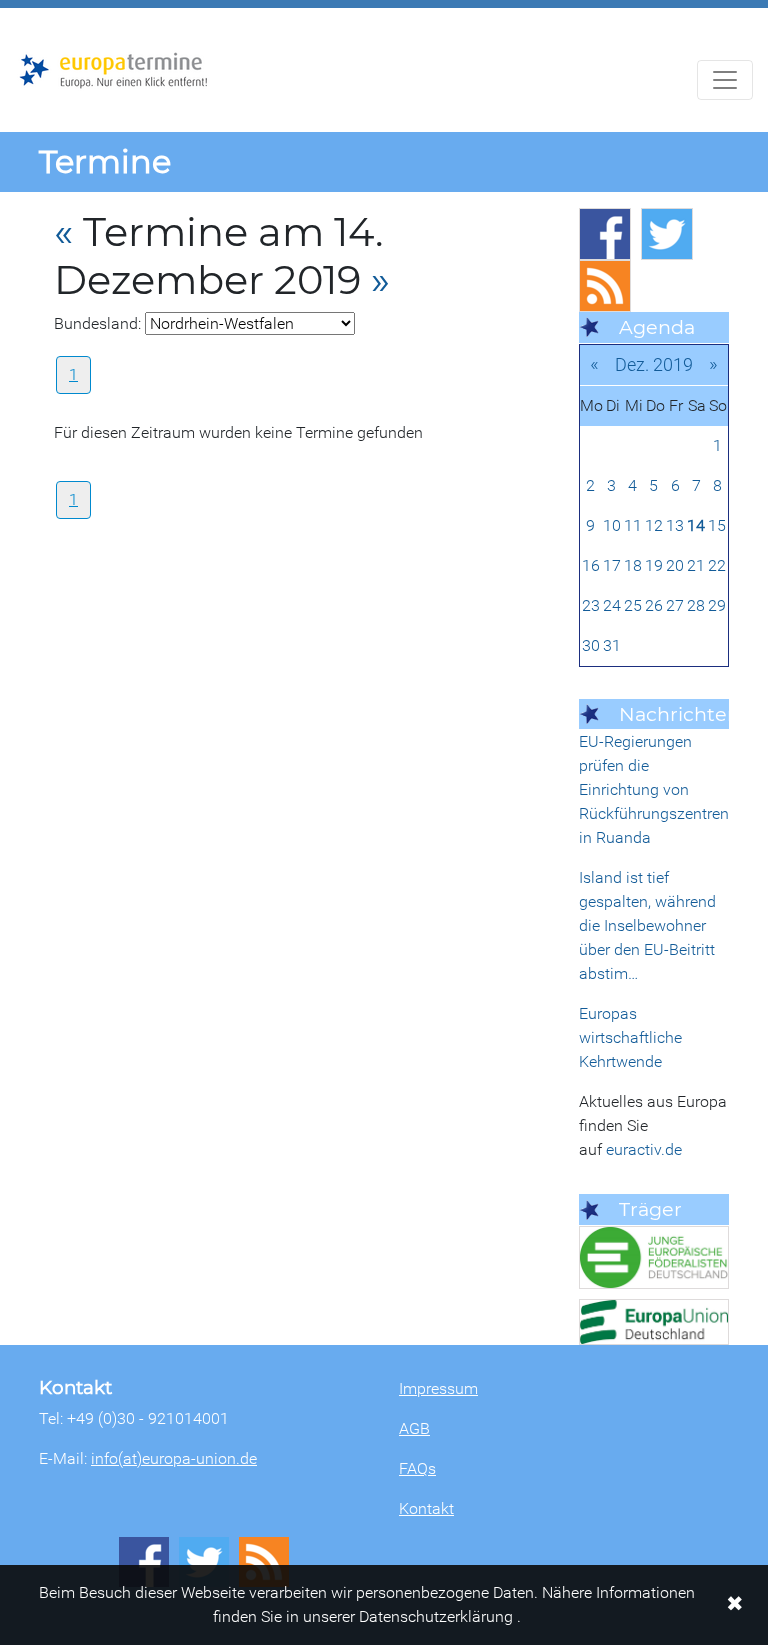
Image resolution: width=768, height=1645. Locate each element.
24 (612, 605)
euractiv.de (644, 1149)
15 (717, 525)
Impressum (438, 1388)
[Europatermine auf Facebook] (605, 234)
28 (696, 605)
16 (591, 565)
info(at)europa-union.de (174, 1458)
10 (612, 525)
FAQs (417, 1468)
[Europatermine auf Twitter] (667, 234)
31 (612, 645)
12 (654, 525)
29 (717, 605)
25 (633, 605)
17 (612, 565)
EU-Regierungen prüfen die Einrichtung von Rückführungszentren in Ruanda (654, 789)
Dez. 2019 (654, 364)
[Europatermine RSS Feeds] (605, 286)
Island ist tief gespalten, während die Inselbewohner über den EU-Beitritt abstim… (647, 925)
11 (633, 525)
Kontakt (426, 1508)
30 (591, 645)
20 (675, 565)
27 (675, 605)
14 (696, 525)
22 (717, 565)
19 (654, 565)
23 (591, 605)
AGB (414, 1428)
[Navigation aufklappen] (725, 80)
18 (633, 565)
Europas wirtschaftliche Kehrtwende (630, 1037)
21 (696, 565)
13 (675, 525)
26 (654, 605)
